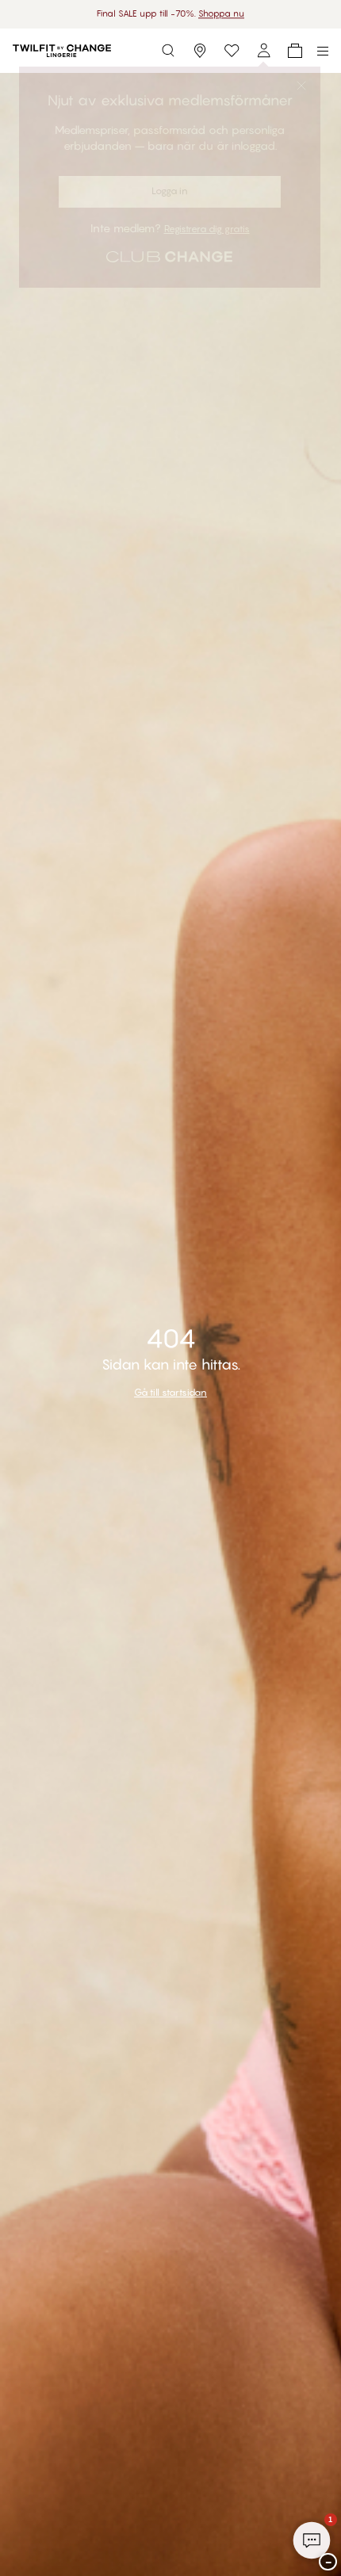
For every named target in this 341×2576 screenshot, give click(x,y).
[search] (168, 51)
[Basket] (295, 51)
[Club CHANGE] (263, 51)
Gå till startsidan (170, 1392)
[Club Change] (232, 51)
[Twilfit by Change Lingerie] (62, 51)
